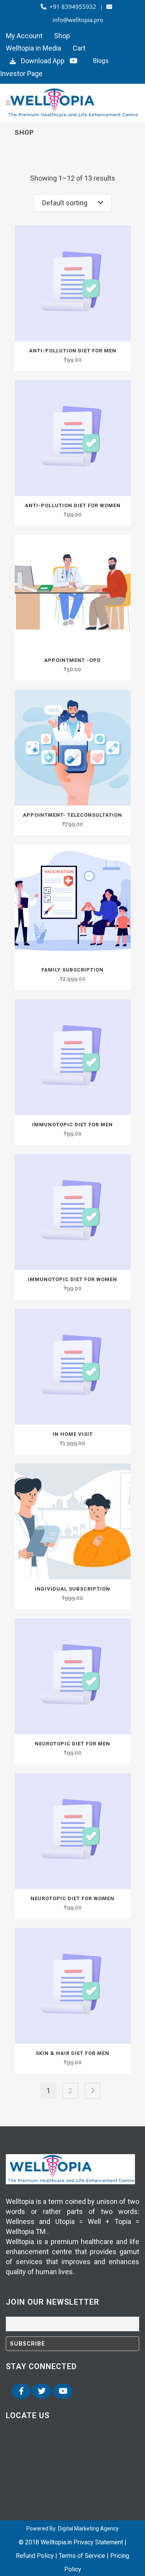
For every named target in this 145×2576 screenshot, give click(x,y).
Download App (41, 61)
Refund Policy (35, 2556)
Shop (62, 36)
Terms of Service (82, 2556)
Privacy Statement (98, 2542)
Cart (79, 48)
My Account (24, 36)
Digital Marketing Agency (88, 2529)
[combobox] (73, 203)
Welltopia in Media (33, 48)
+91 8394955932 (72, 7)
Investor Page (21, 74)
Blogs (101, 61)
